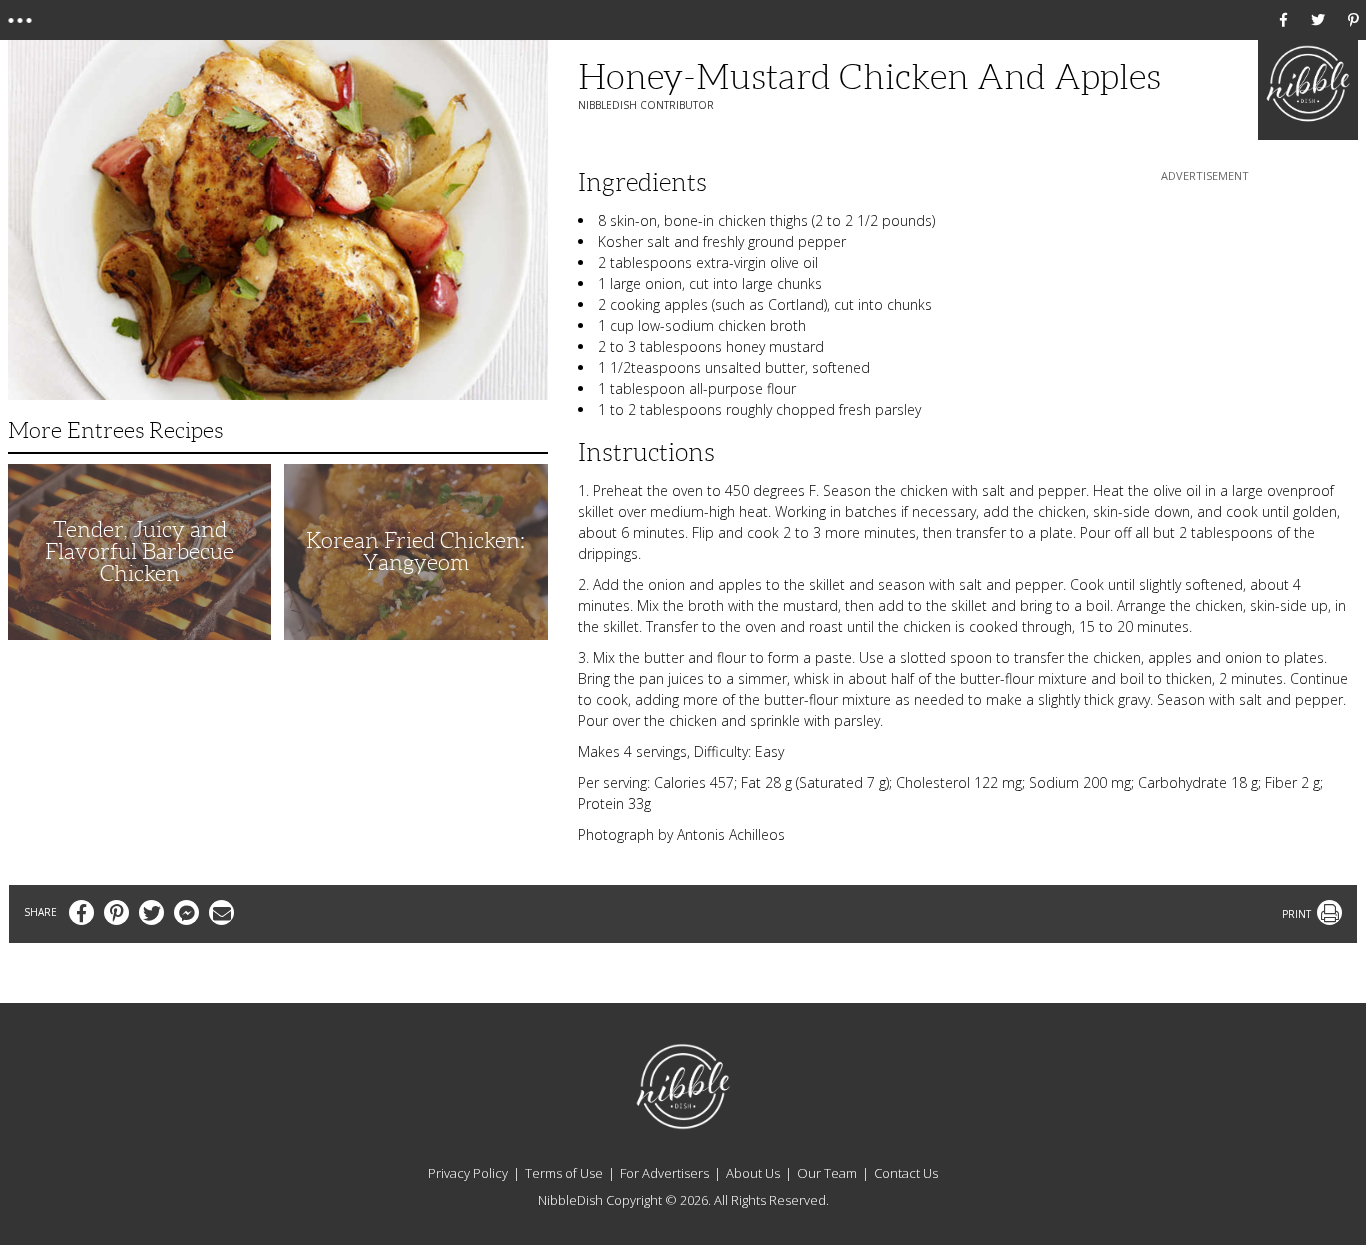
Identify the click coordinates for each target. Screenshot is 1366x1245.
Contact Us (906, 1173)
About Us (753, 1173)
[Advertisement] (1205, 311)
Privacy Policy (468, 1173)
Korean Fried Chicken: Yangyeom (415, 551)
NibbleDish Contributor (646, 105)
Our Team (827, 1173)
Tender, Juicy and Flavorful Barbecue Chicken (139, 551)
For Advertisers (664, 1173)
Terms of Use (564, 1173)
